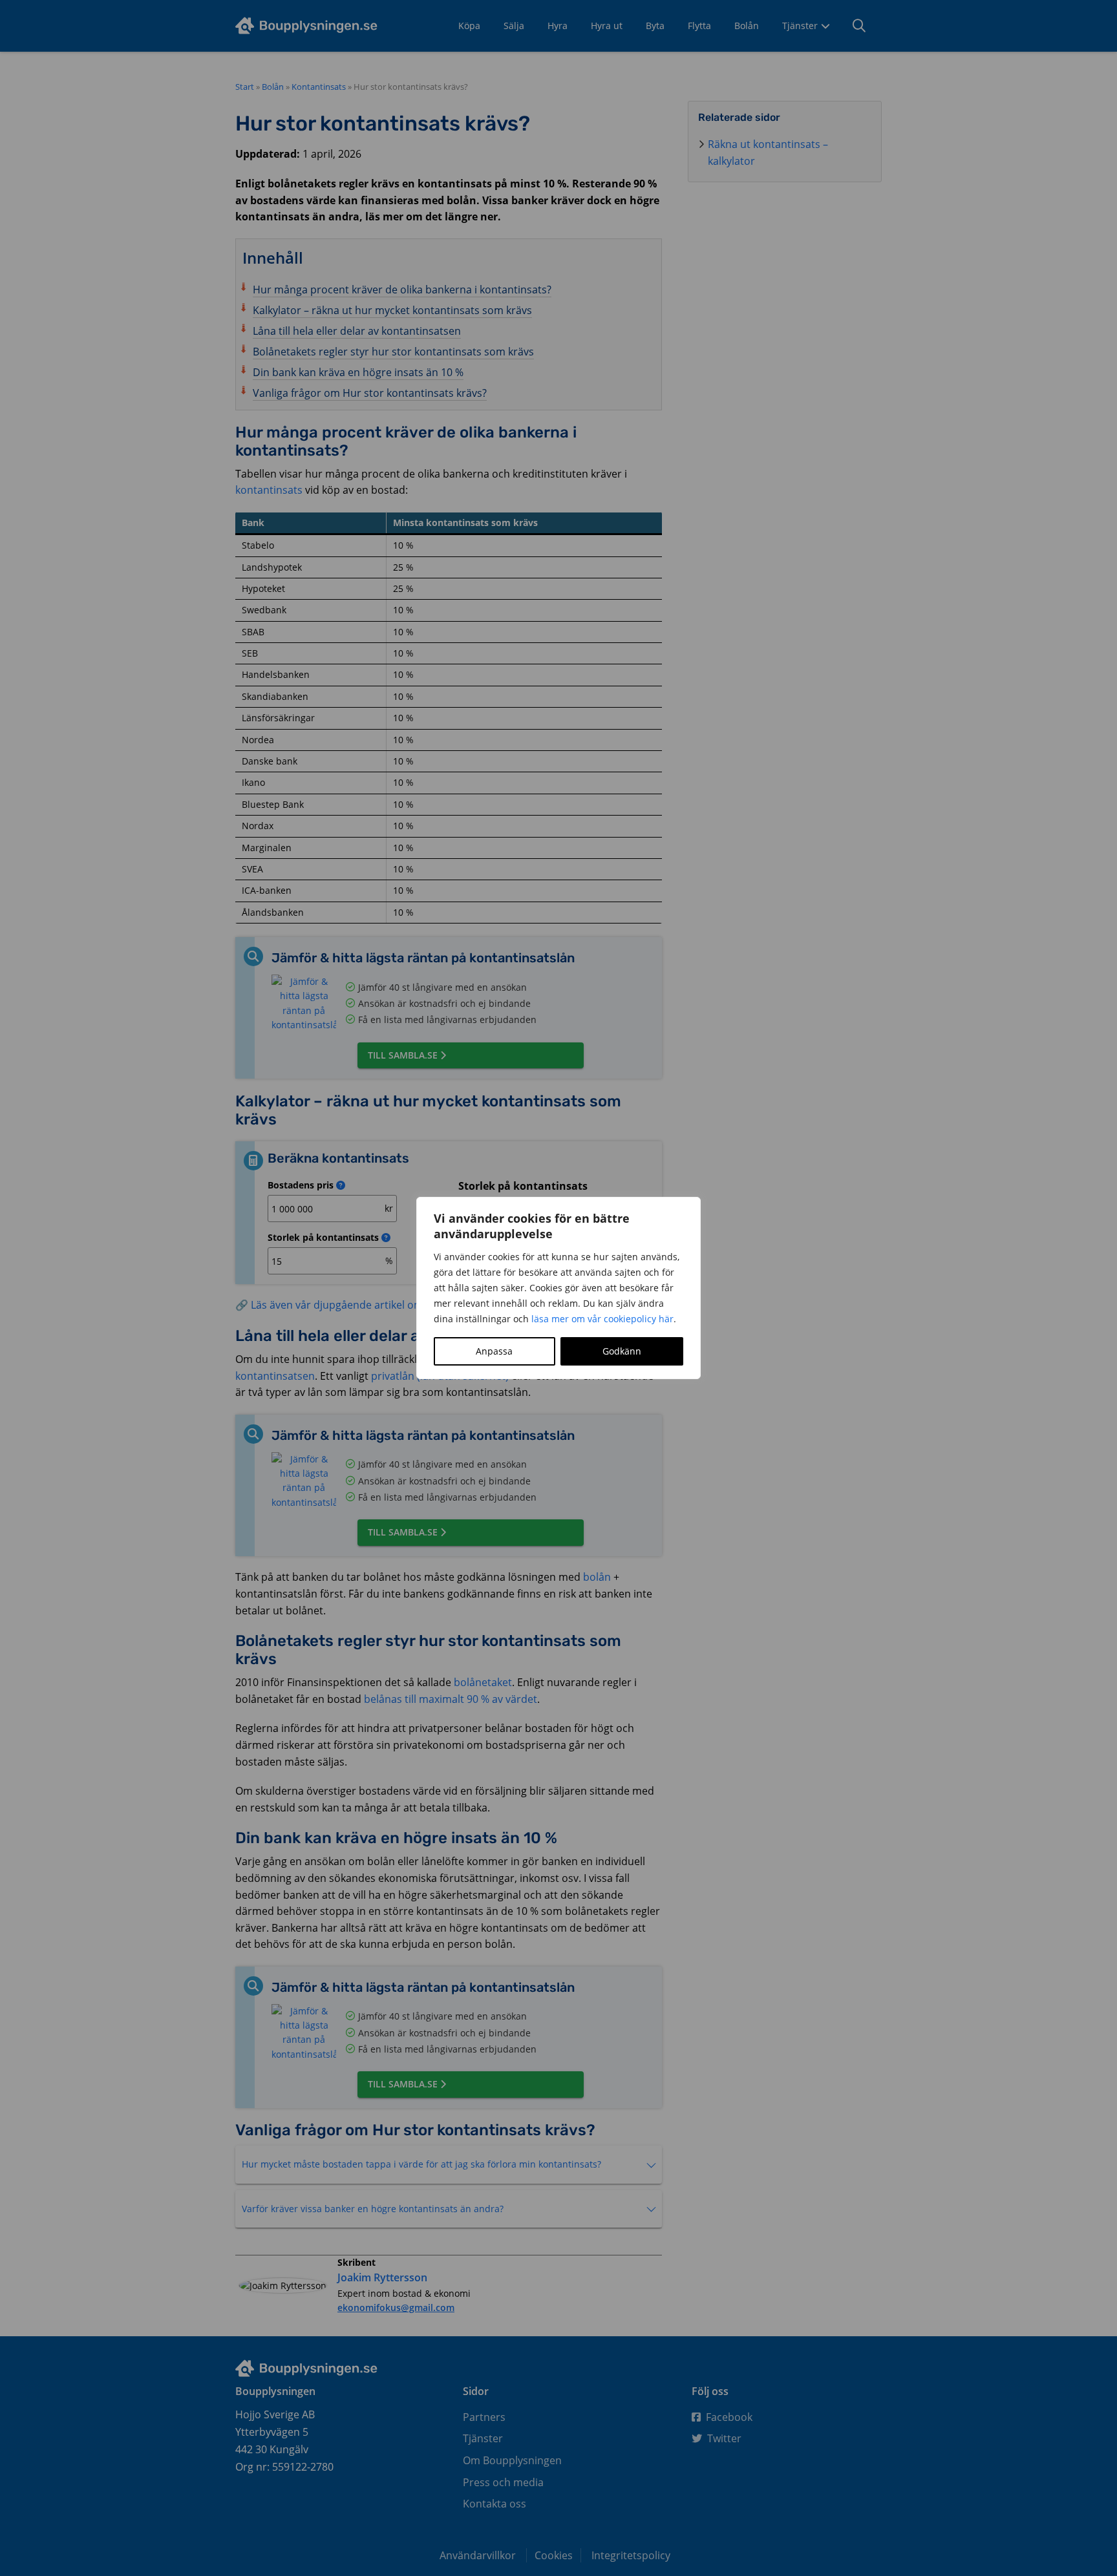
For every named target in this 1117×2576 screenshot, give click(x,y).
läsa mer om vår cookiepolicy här (602, 1319)
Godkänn (622, 1351)
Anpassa (494, 1351)
